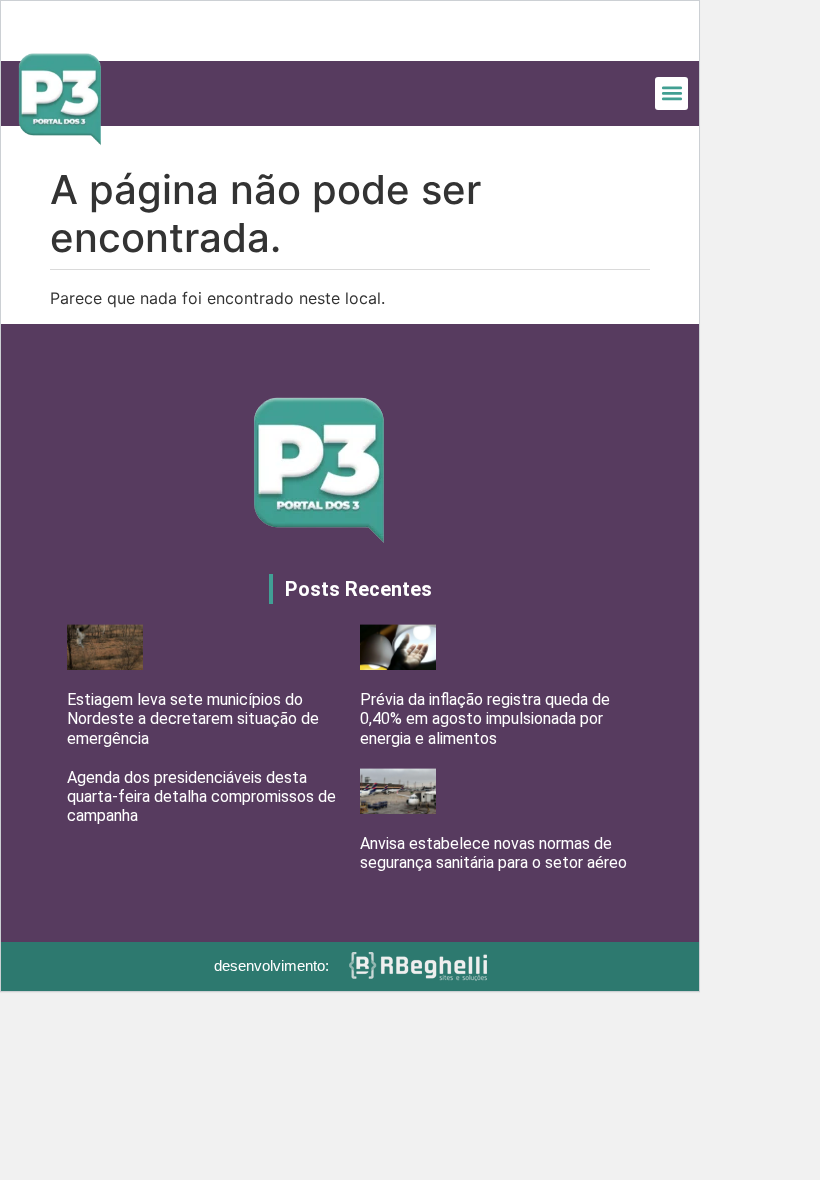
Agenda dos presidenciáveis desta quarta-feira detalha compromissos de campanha (201, 796)
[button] (671, 93)
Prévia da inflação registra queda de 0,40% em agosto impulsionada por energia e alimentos (485, 718)
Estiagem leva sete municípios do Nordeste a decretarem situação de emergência (193, 718)
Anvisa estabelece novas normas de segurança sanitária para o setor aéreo (493, 853)
